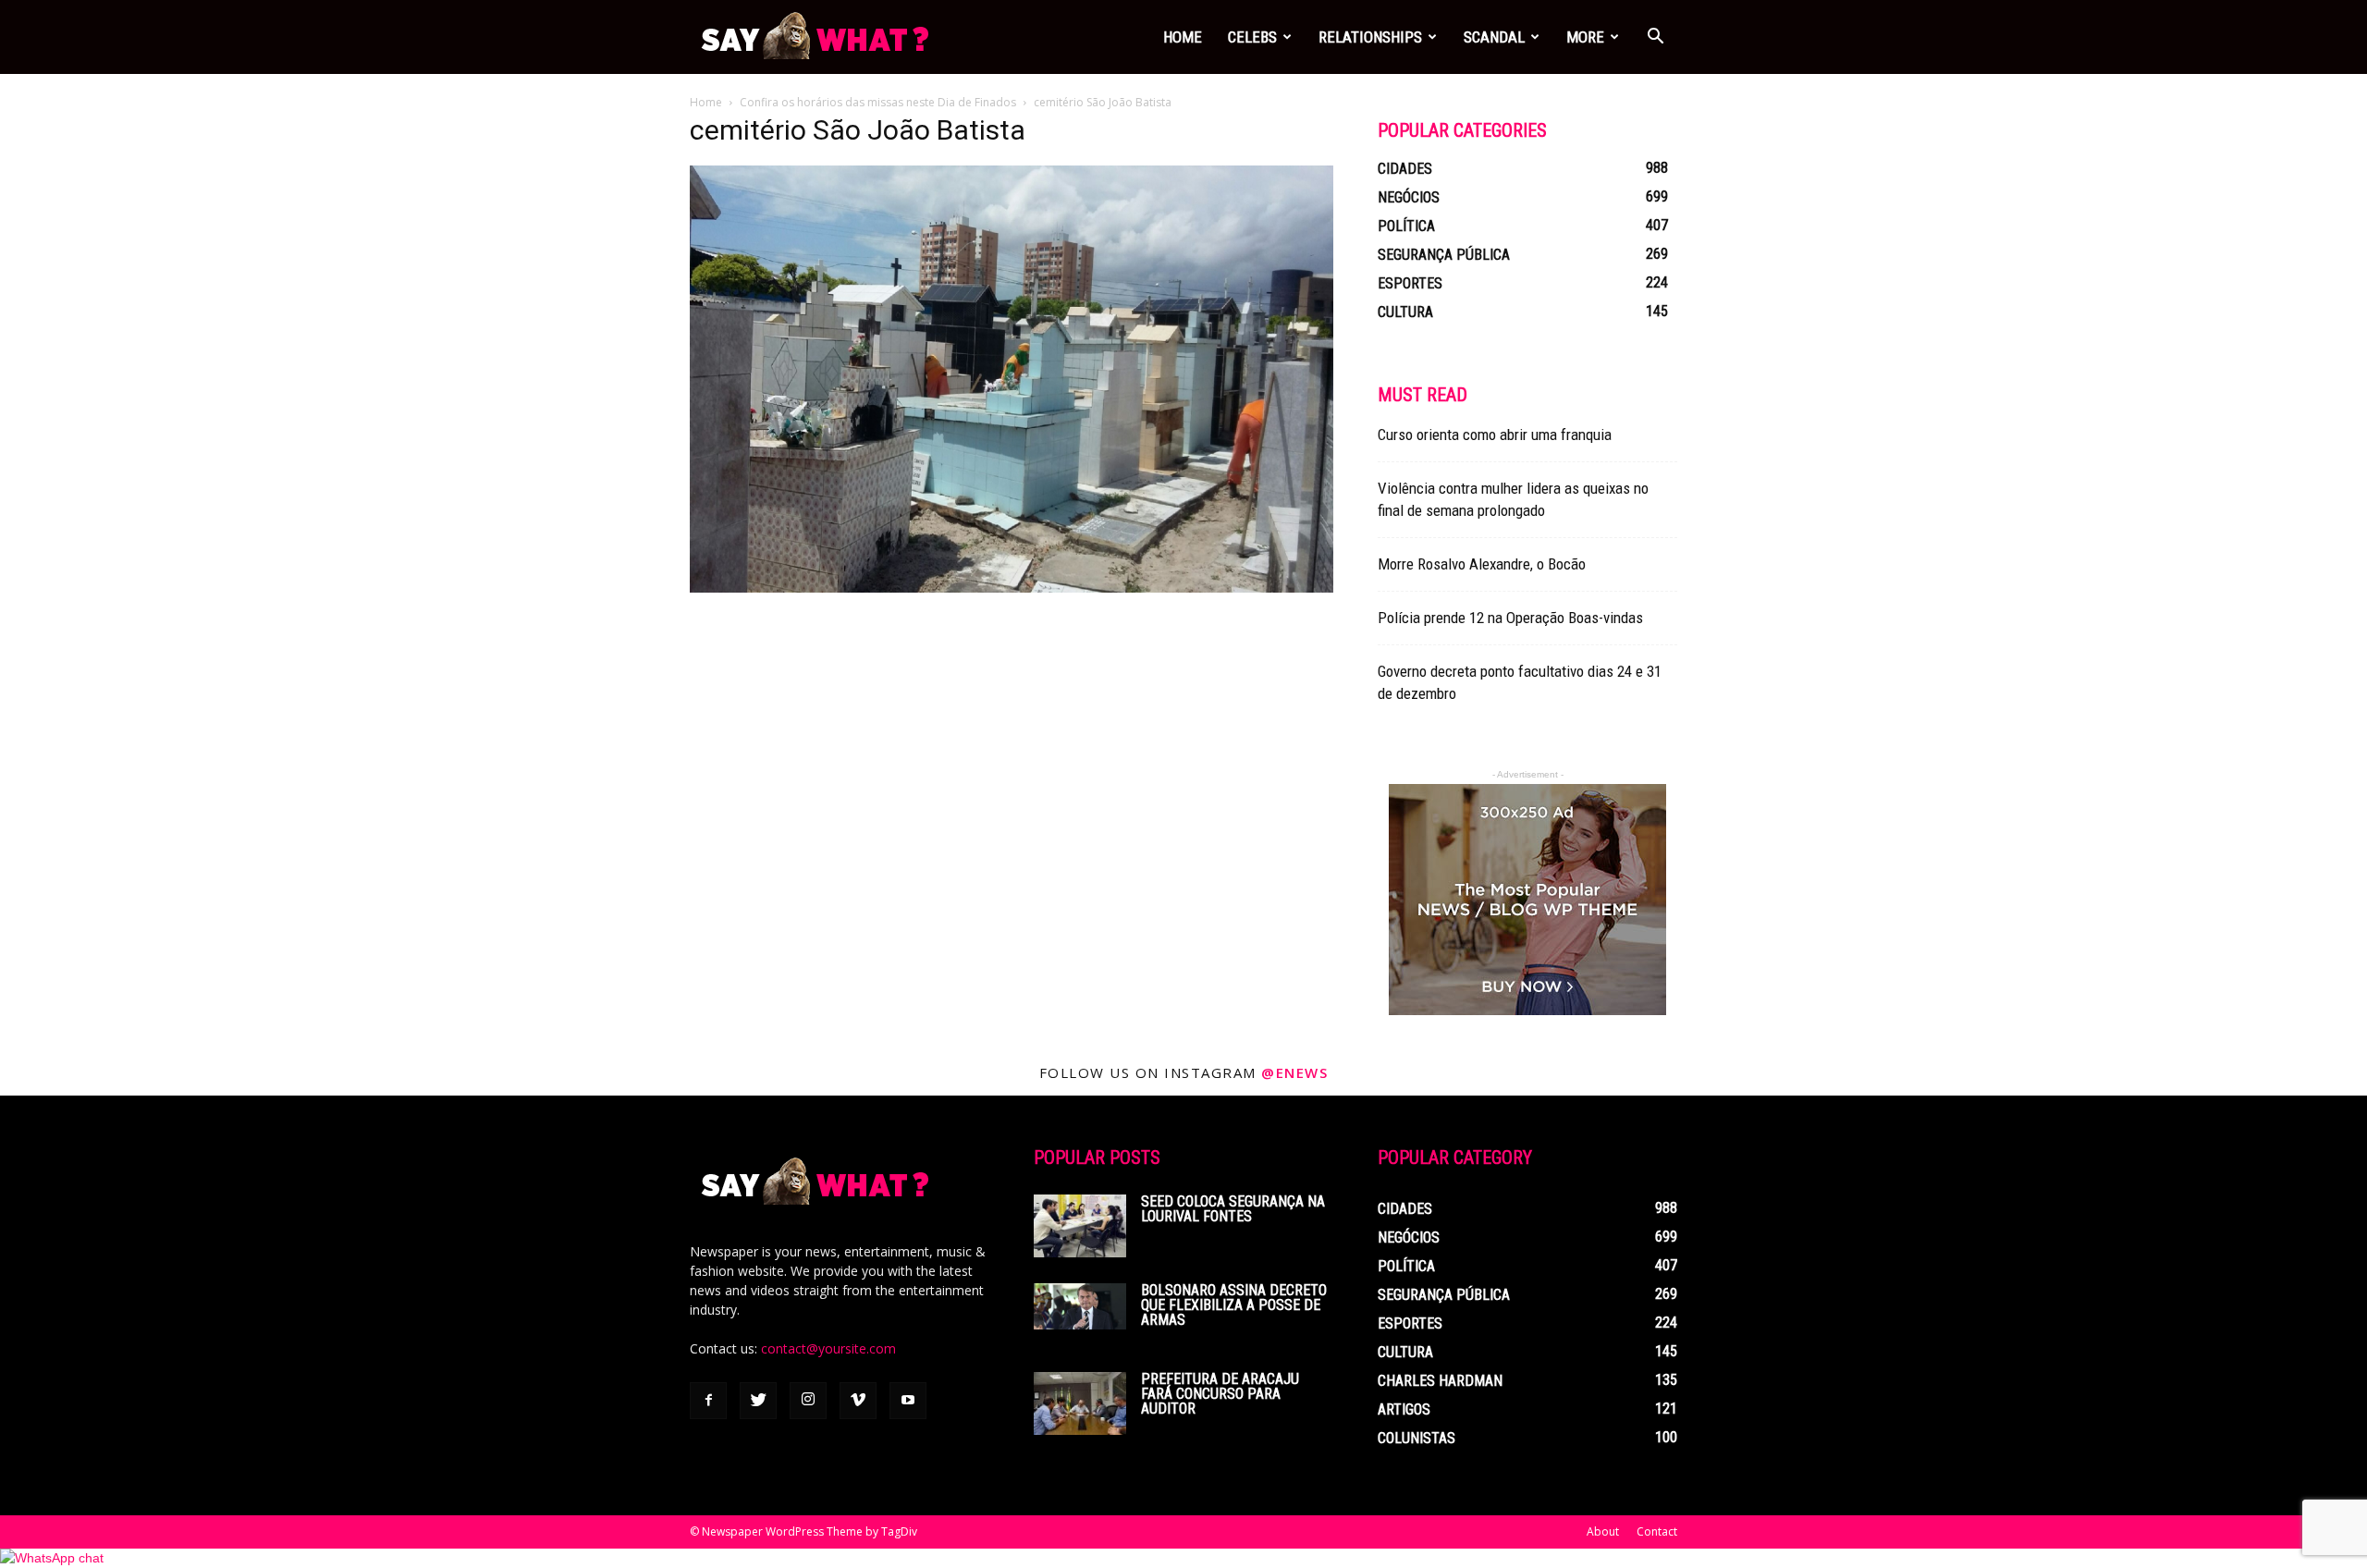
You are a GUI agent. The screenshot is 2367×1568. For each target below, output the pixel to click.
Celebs (1252, 37)
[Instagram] (808, 1401)
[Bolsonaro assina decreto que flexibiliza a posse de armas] (1080, 1306)
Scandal (1494, 37)
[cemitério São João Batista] (1012, 588)
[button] (1655, 38)
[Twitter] (758, 1401)
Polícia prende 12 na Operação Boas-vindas (1510, 618)
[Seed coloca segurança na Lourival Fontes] (1080, 1226)
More (1585, 37)
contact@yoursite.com (828, 1348)
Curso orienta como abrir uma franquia (1495, 435)
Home (1183, 37)
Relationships (1370, 37)
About (1603, 1531)
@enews (1294, 1072)
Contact (1657, 1531)
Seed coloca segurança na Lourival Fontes (1233, 1209)
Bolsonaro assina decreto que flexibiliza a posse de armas (1234, 1305)
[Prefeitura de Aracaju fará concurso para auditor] (1080, 1403)
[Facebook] (708, 1401)
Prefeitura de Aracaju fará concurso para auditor (1220, 1394)
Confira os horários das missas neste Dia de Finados (878, 102)
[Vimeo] (858, 1401)
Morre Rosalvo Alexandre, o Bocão (1482, 564)
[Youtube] (908, 1401)
